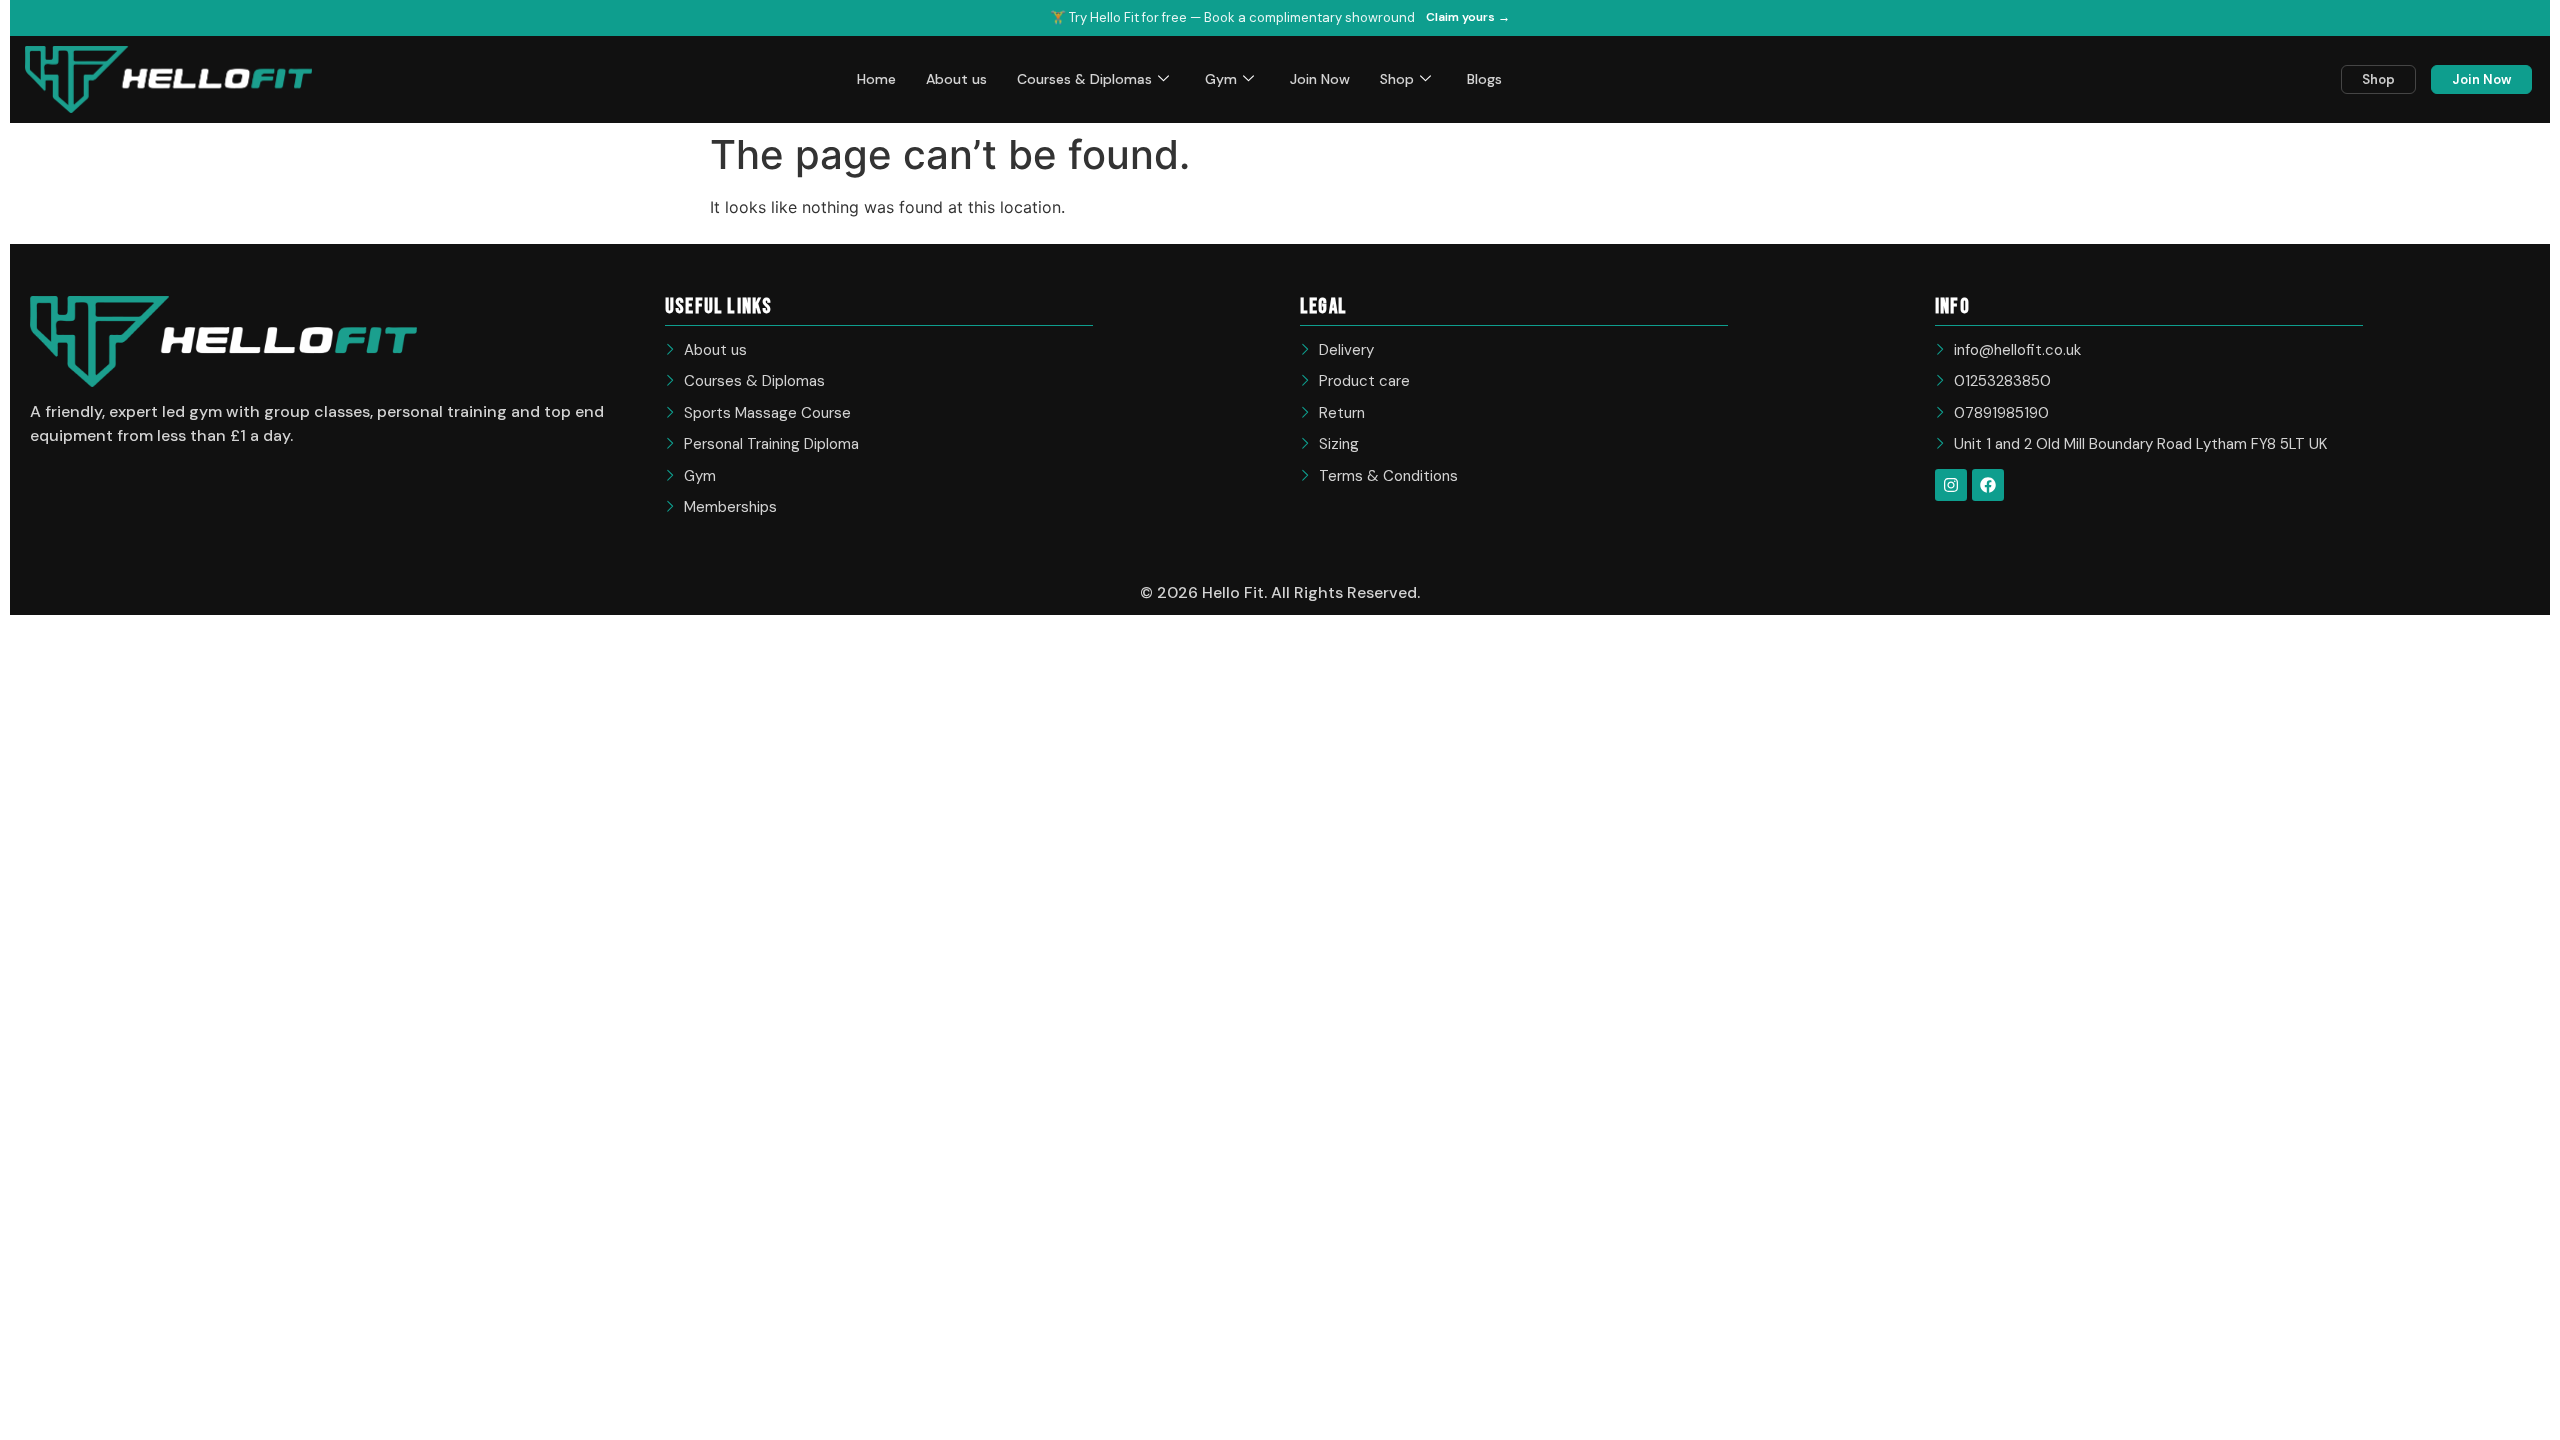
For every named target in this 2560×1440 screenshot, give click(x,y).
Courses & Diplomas (1084, 79)
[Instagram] (1951, 485)
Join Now (1320, 79)
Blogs (1484, 79)
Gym (1221, 79)
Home (876, 79)
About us (956, 79)
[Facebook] (1988, 485)
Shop (1397, 79)
